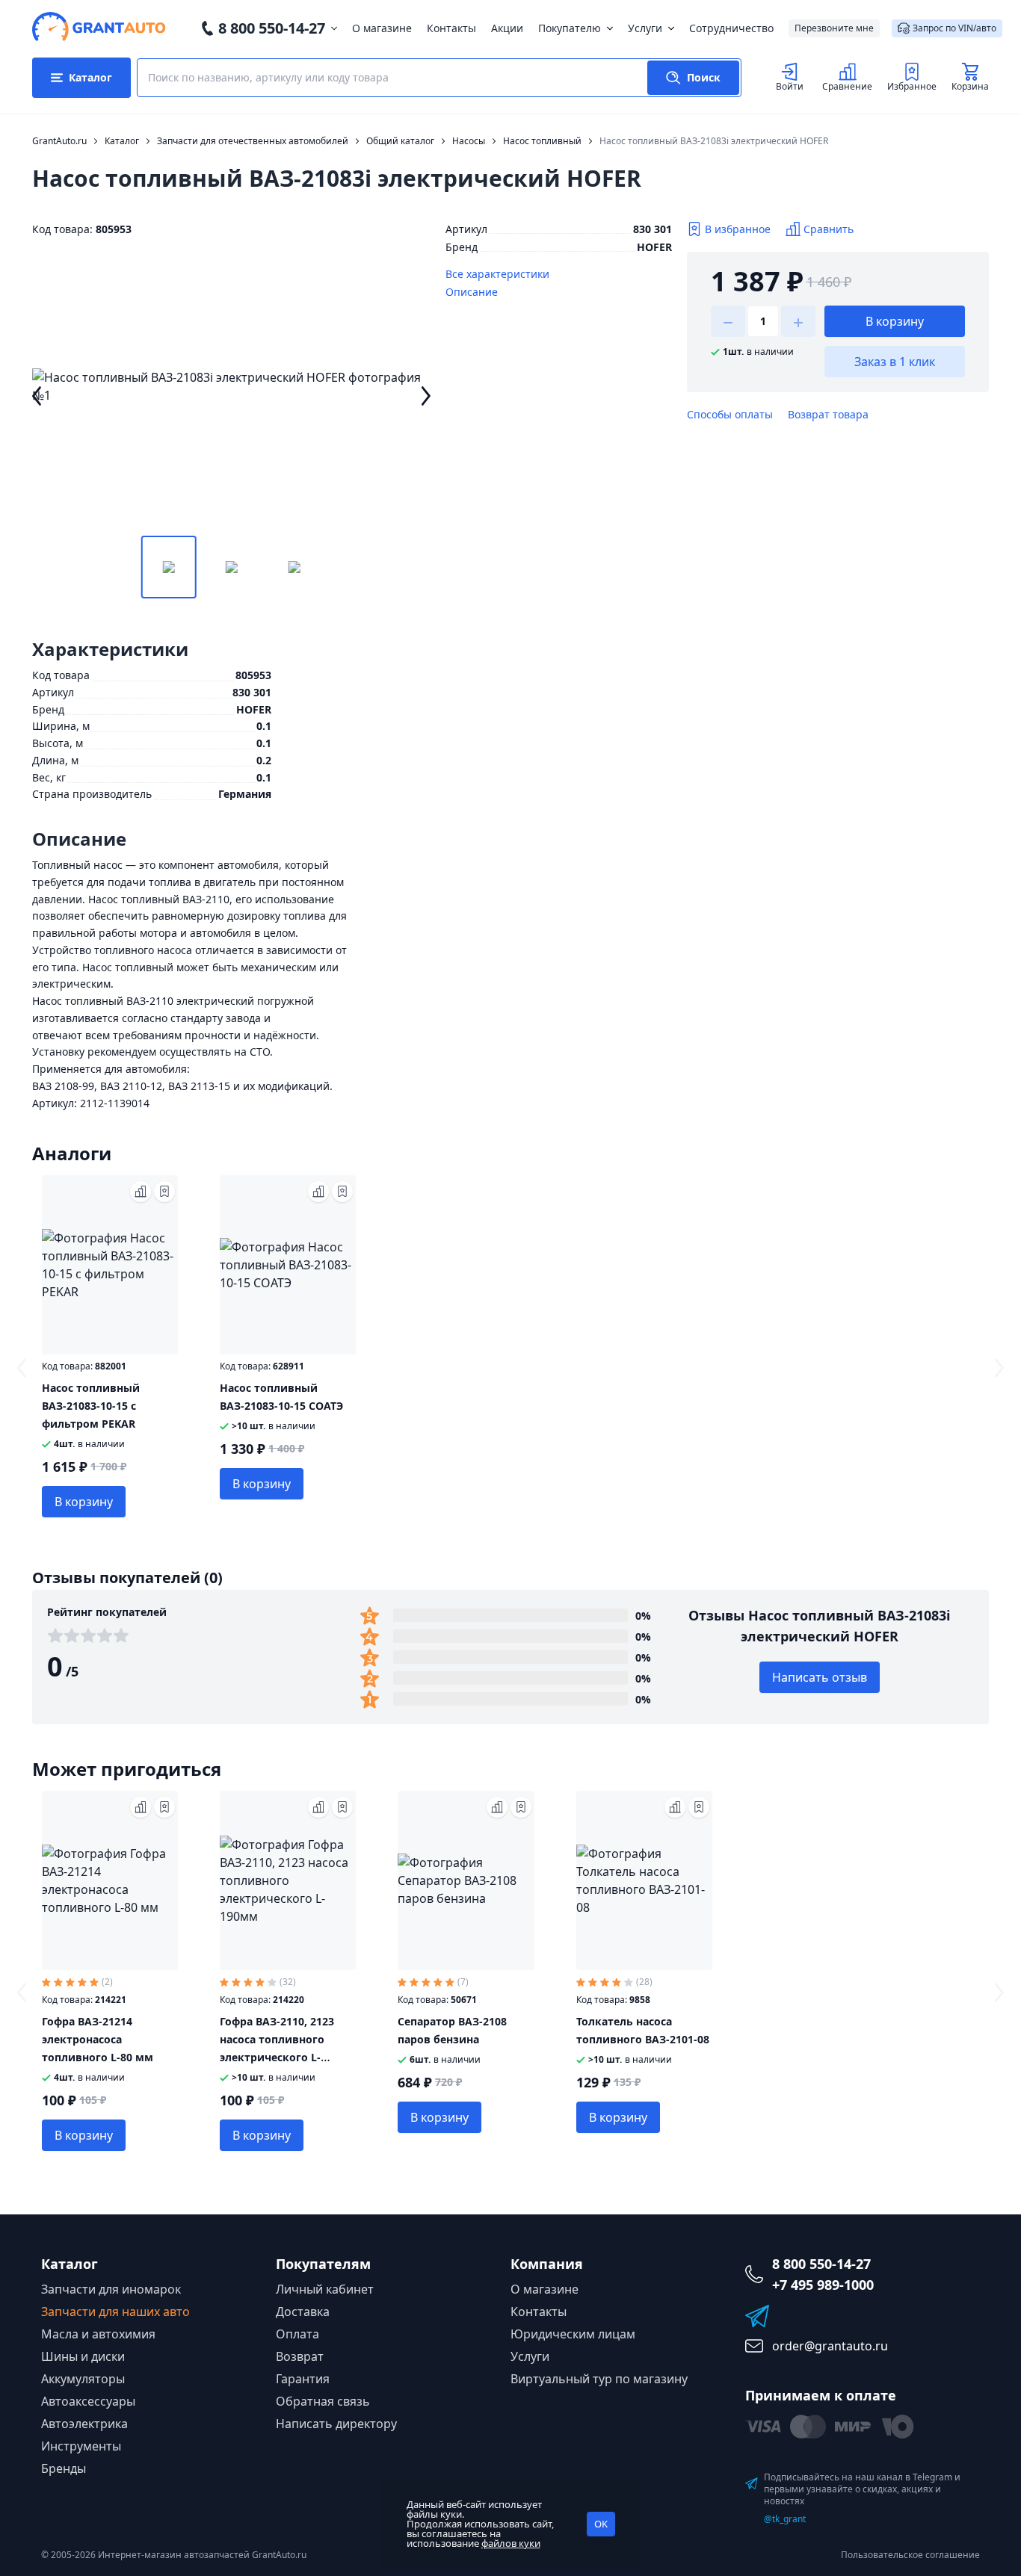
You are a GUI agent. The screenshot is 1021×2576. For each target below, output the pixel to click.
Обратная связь (323, 2401)
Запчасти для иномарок (111, 2289)
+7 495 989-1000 (823, 2285)
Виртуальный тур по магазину (599, 2379)
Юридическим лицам (573, 2334)
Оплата (297, 2334)
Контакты (451, 28)
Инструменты (81, 2446)
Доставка (303, 2312)
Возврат (300, 2356)
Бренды (64, 2468)
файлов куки (511, 2543)
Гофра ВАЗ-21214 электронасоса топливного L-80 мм (98, 2039)
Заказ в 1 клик (895, 362)
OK (601, 2524)
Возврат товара (828, 414)
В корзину (895, 321)
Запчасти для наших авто (115, 2312)
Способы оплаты (730, 414)
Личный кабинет (325, 2289)
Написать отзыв (820, 1677)
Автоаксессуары (88, 2401)
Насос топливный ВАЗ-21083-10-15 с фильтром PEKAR (91, 1406)
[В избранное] (164, 1192)
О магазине (382, 28)
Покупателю (570, 28)
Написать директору (336, 2424)
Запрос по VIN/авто (954, 28)
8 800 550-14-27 (272, 28)
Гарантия (303, 2379)
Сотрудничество (731, 28)
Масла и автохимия (98, 2334)
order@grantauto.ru (830, 2346)
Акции (507, 28)
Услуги (645, 28)
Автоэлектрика (84, 2424)
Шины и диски (83, 2356)
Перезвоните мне (834, 28)
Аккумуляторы (83, 2379)
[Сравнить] (141, 1192)
